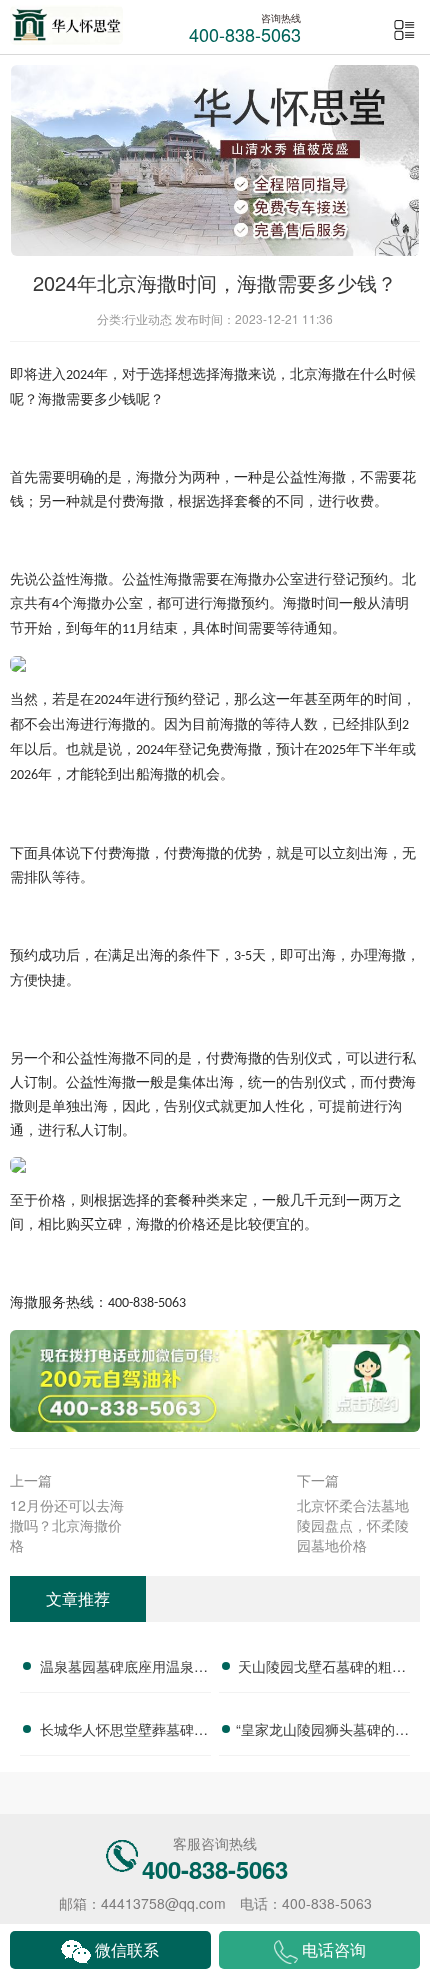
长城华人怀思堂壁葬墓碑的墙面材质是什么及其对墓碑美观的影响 (124, 1732)
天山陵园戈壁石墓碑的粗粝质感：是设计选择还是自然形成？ (322, 1669)
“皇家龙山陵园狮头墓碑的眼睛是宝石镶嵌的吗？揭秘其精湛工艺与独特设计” (322, 1732)
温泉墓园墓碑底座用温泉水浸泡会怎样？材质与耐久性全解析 (124, 1669)
